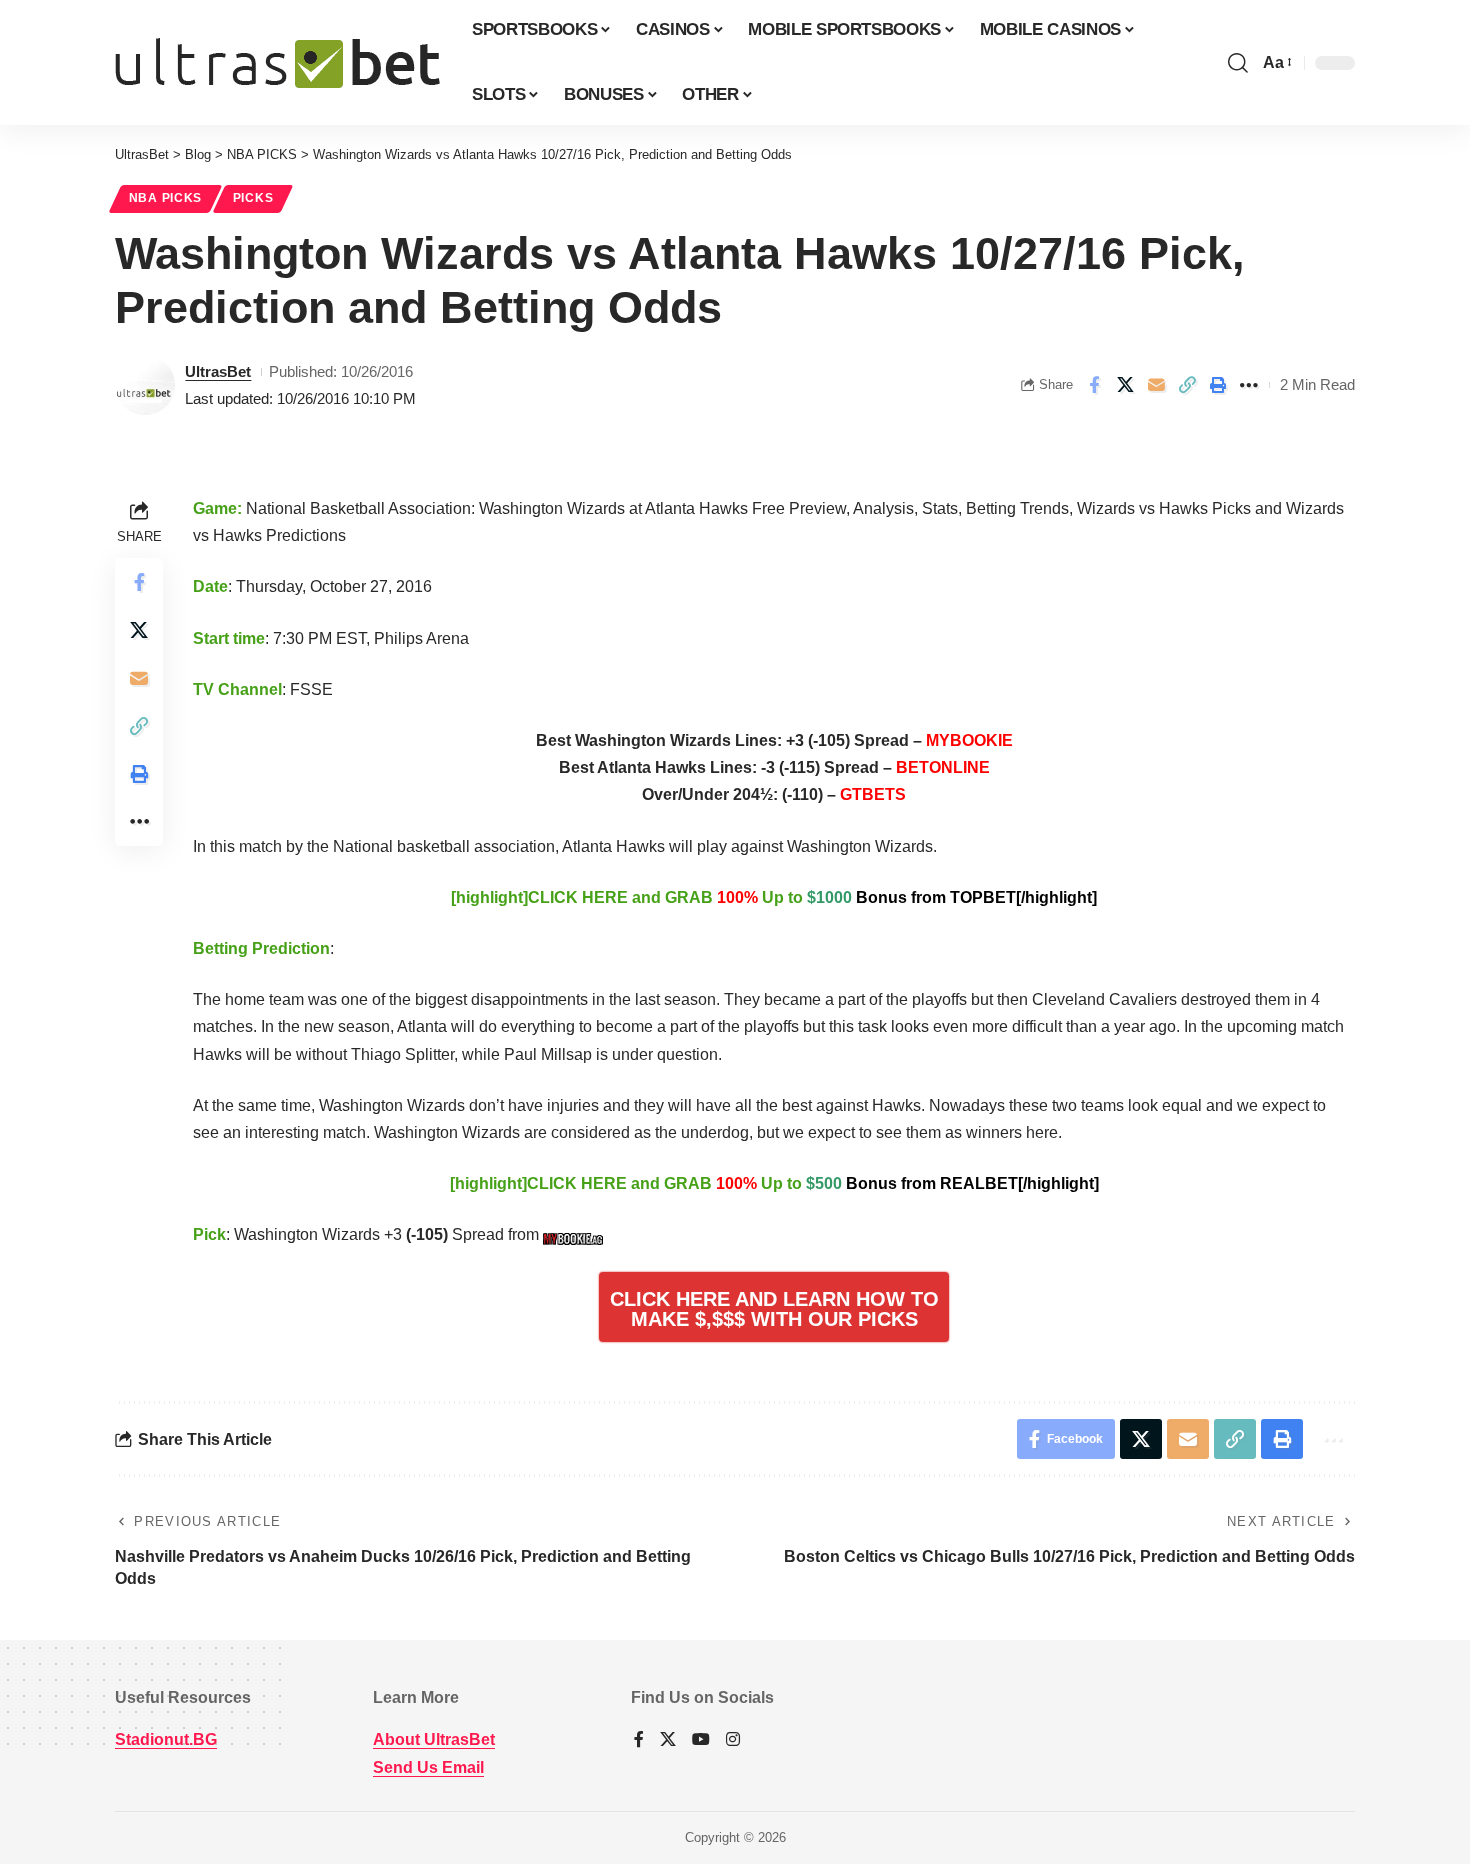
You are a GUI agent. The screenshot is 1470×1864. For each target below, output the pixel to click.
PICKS (253, 198)
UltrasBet (218, 371)
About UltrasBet (434, 1739)
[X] (668, 1740)
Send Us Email (428, 1767)
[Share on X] (1125, 385)
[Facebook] (639, 1740)
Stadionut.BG (166, 1739)
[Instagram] (733, 1740)
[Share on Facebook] (1094, 385)
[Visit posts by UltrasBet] (145, 385)
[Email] (1156, 385)
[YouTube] (701, 1740)
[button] (1238, 63)
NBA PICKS (165, 198)
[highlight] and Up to (774, 897)
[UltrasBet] (277, 63)
